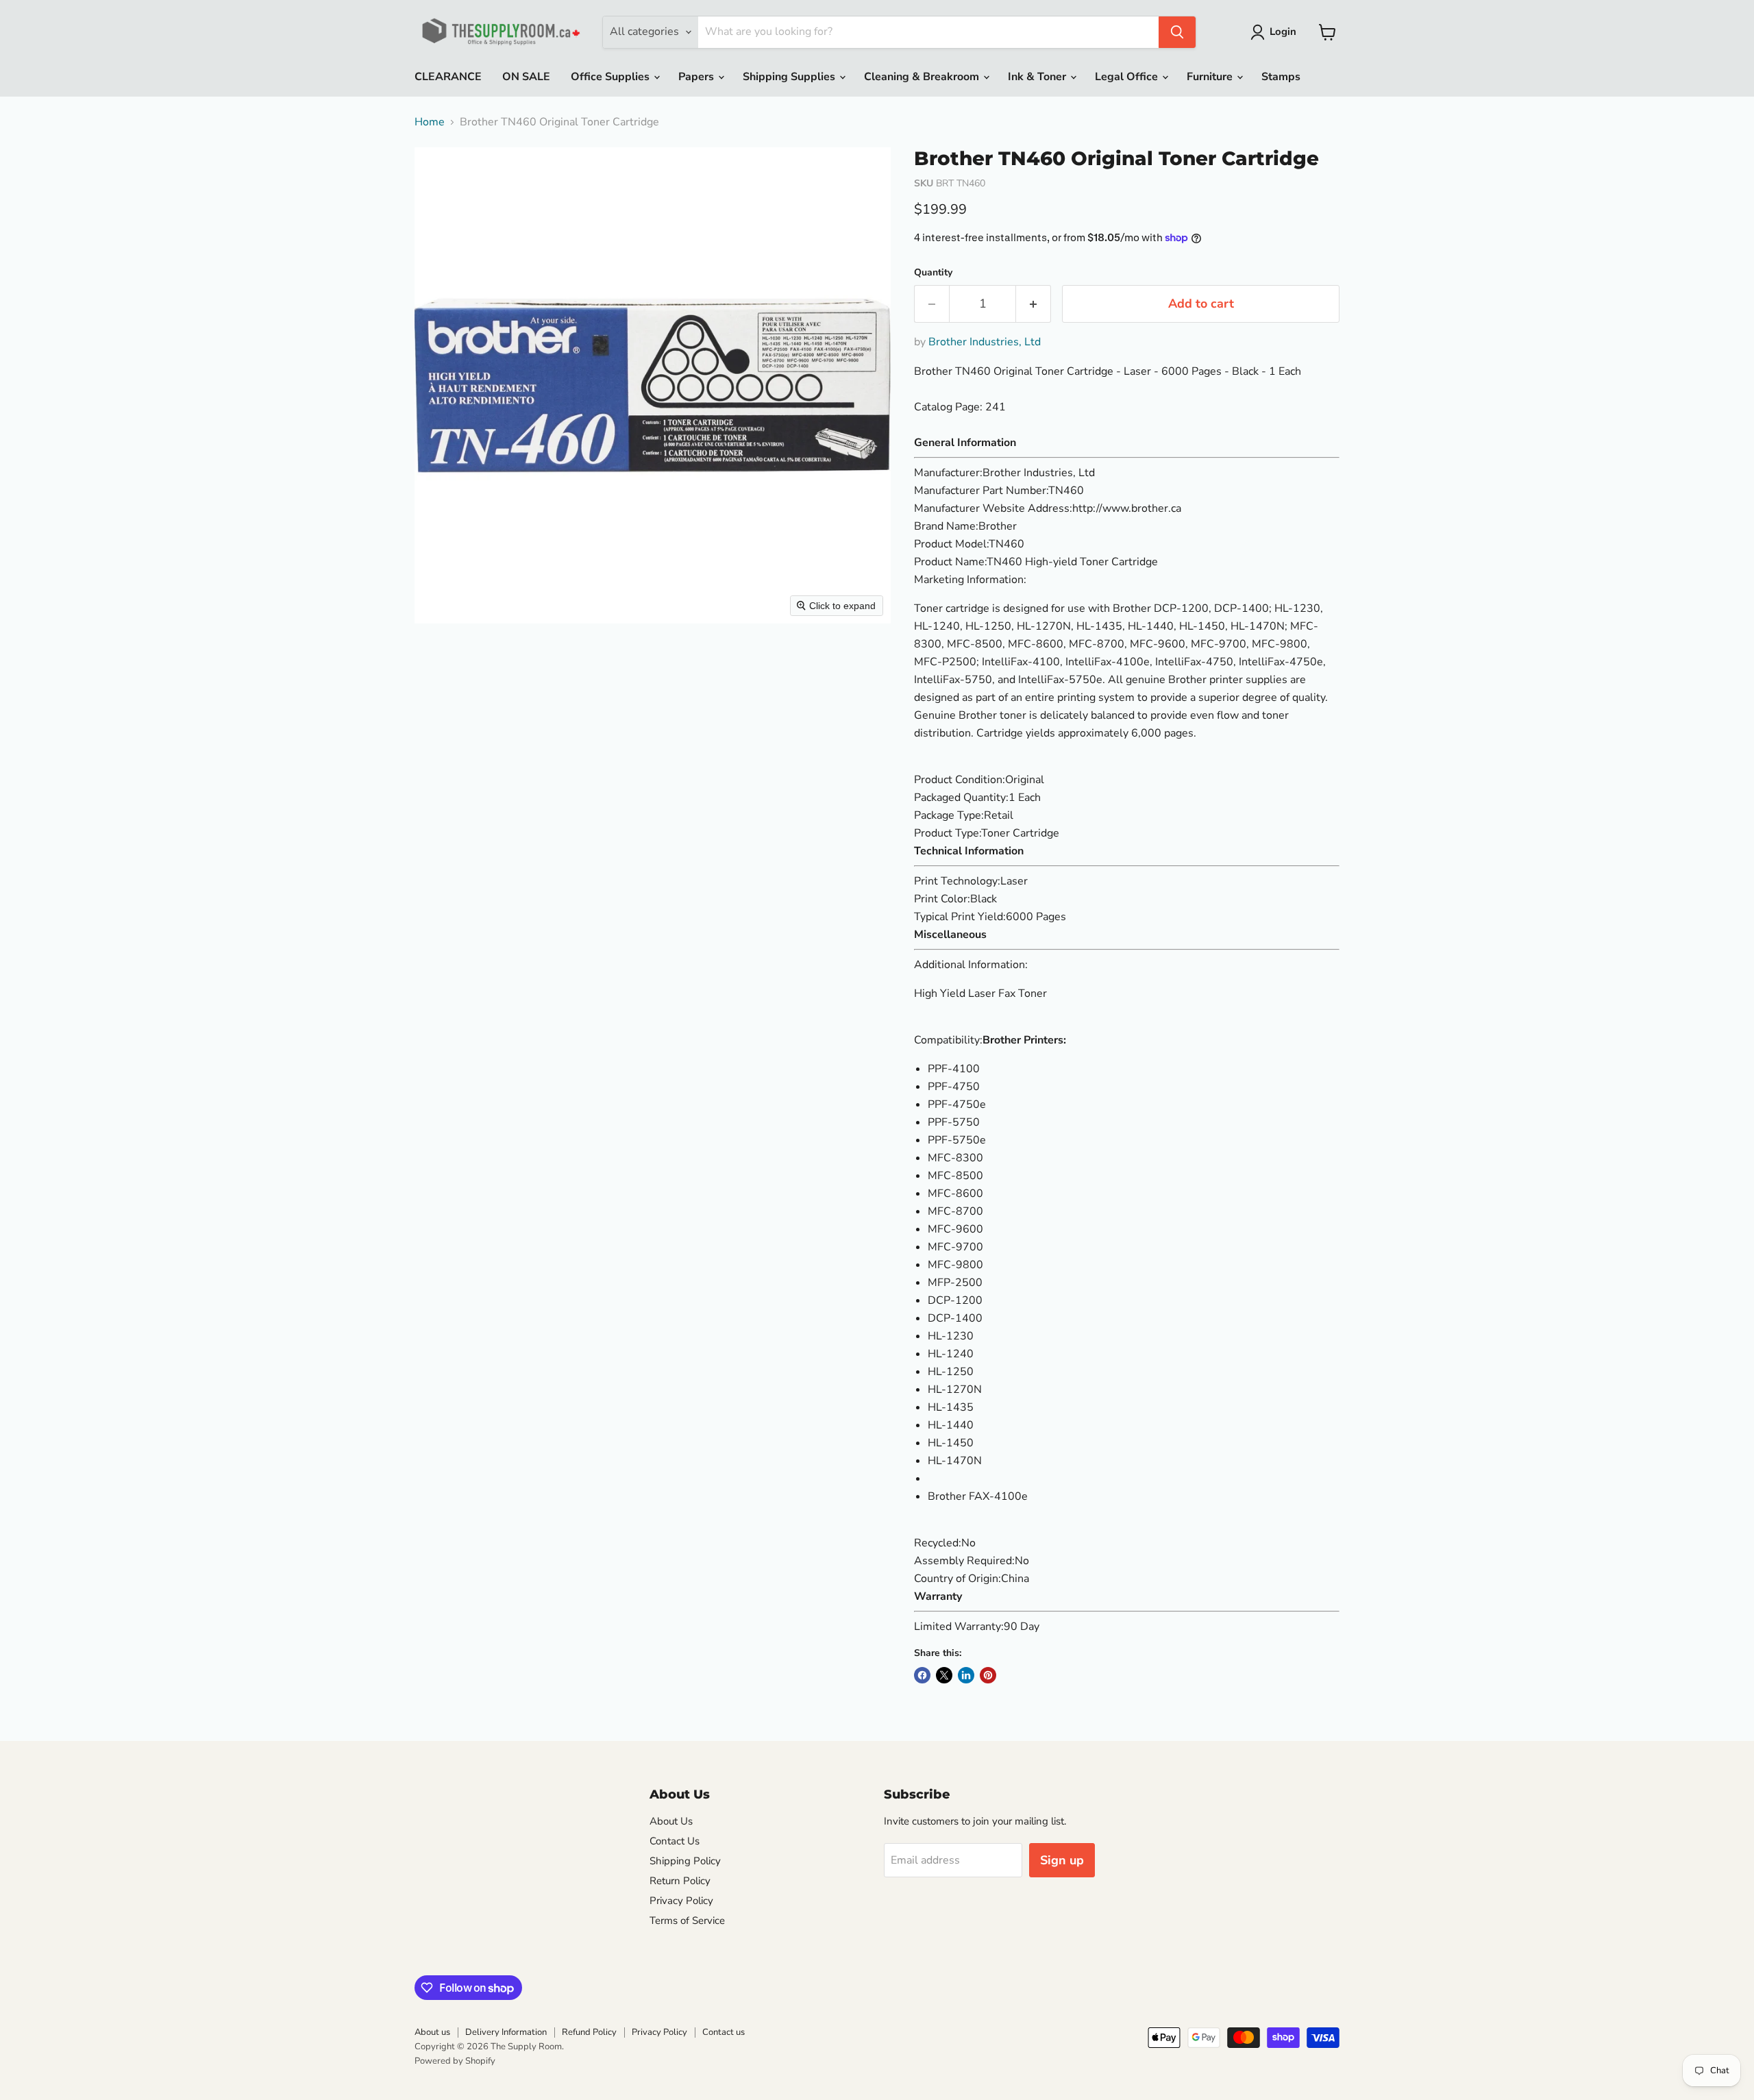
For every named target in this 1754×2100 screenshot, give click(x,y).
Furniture (1211, 77)
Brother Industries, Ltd (985, 342)
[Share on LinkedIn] (966, 1675)
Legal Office (1128, 77)
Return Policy (680, 1881)
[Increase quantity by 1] (1034, 304)
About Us (671, 1821)
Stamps (1281, 77)
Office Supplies (612, 77)
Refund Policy (589, 2032)
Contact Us (675, 1841)
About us (432, 2032)
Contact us (724, 2032)
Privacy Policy (681, 1901)
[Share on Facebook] (922, 1675)
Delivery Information (506, 2032)
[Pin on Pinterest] (988, 1675)
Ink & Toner (1038, 77)
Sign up (1062, 1860)
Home (430, 122)
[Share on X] (944, 1675)
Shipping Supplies (790, 77)
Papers (697, 77)
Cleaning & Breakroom (923, 77)
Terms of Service (687, 1920)
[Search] (1177, 32)
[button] (1276, 32)
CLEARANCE (448, 77)
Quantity (933, 273)
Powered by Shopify (455, 2061)
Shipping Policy (685, 1861)
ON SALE (526, 77)
